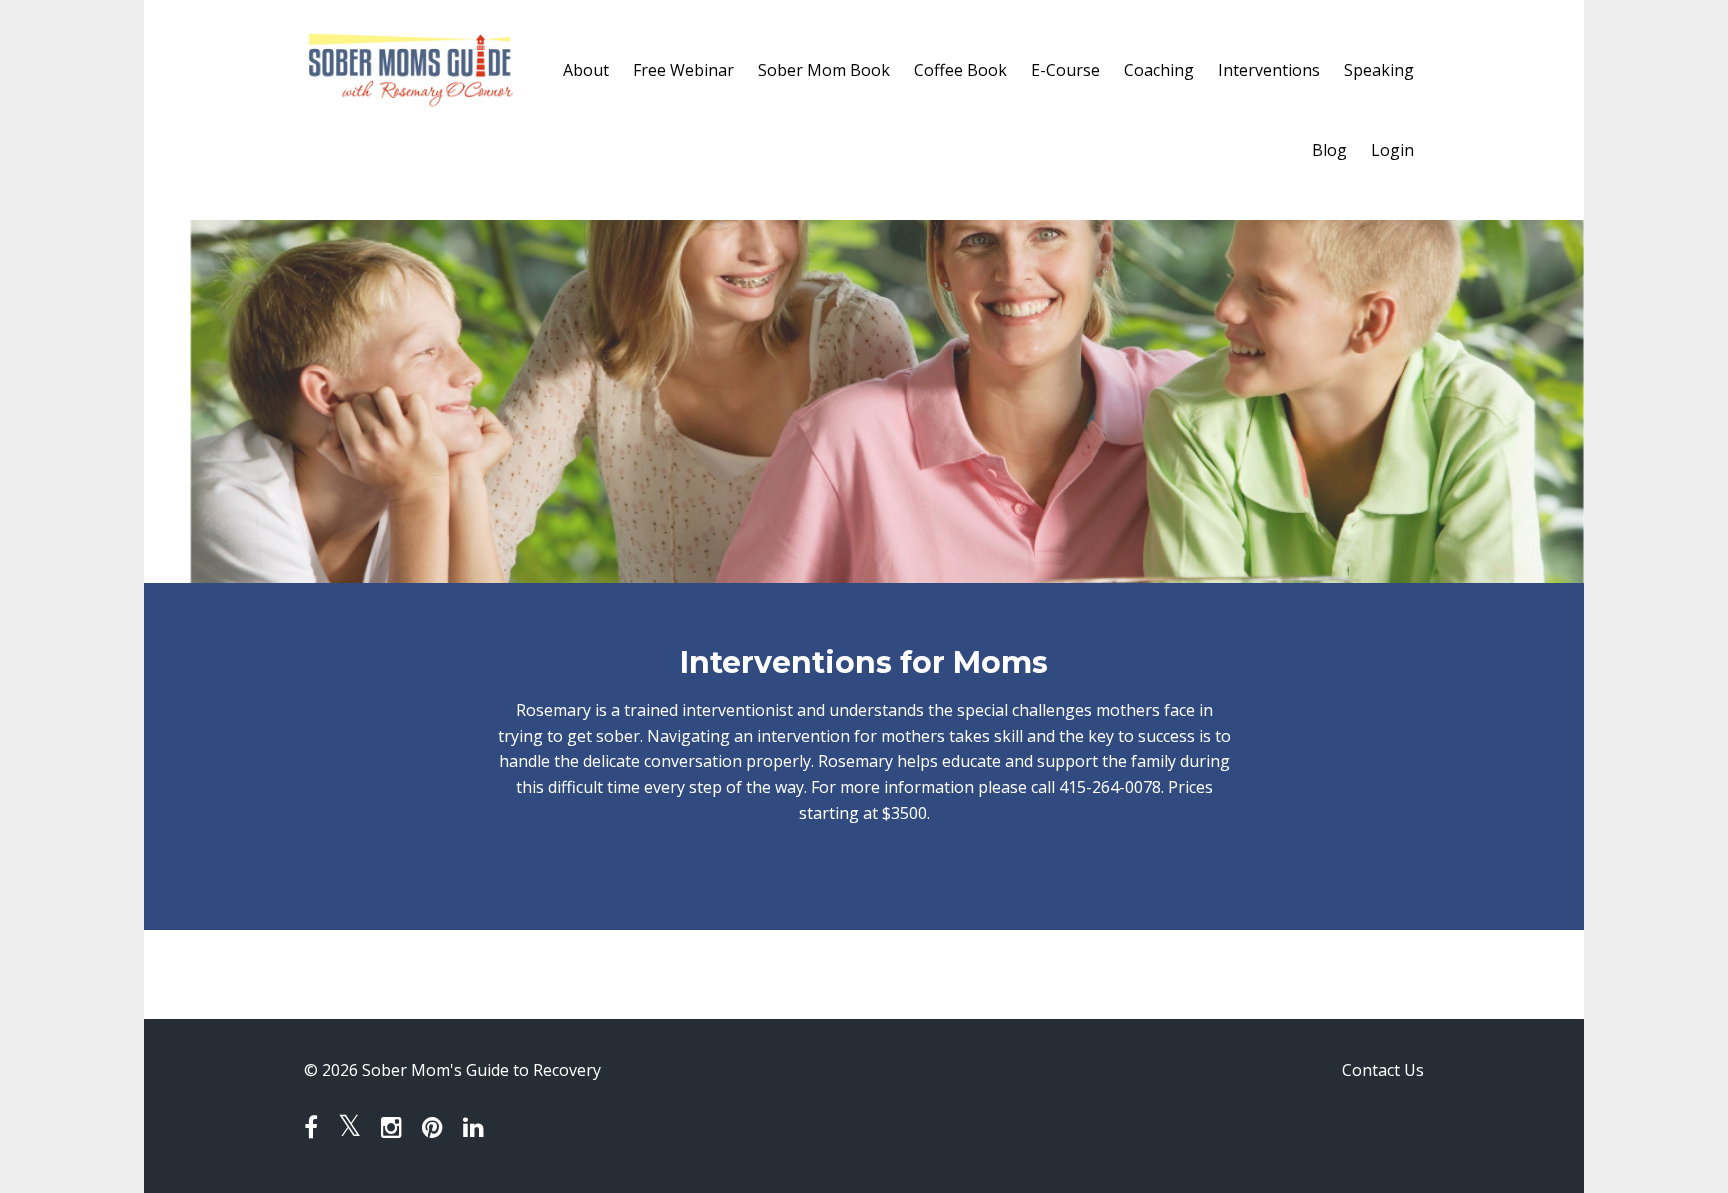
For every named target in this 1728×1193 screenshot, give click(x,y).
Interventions (1269, 70)
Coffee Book (960, 70)
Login (1392, 150)
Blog (1329, 150)
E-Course (1065, 70)
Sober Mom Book (824, 70)
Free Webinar (683, 70)
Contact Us (1383, 1070)
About (586, 70)
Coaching (1159, 70)
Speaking (1379, 70)
